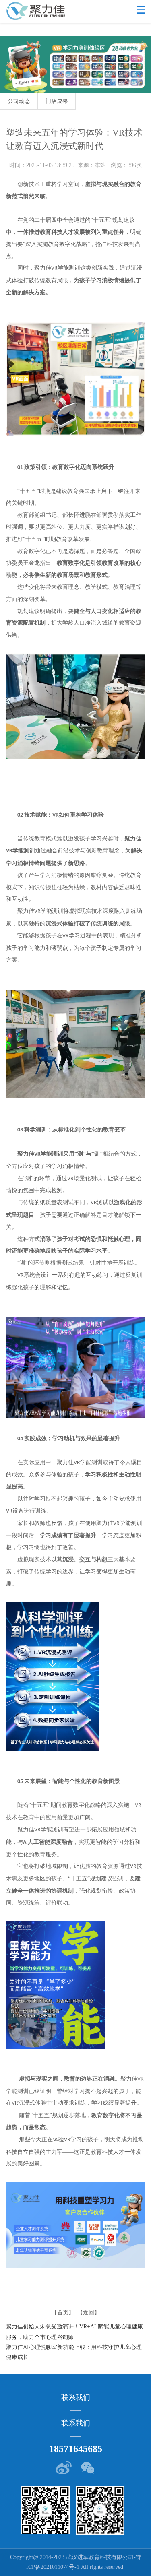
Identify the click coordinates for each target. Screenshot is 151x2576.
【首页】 (63, 2313)
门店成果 (57, 101)
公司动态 (19, 101)
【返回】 (89, 2313)
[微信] (87, 2468)
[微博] (64, 2468)
